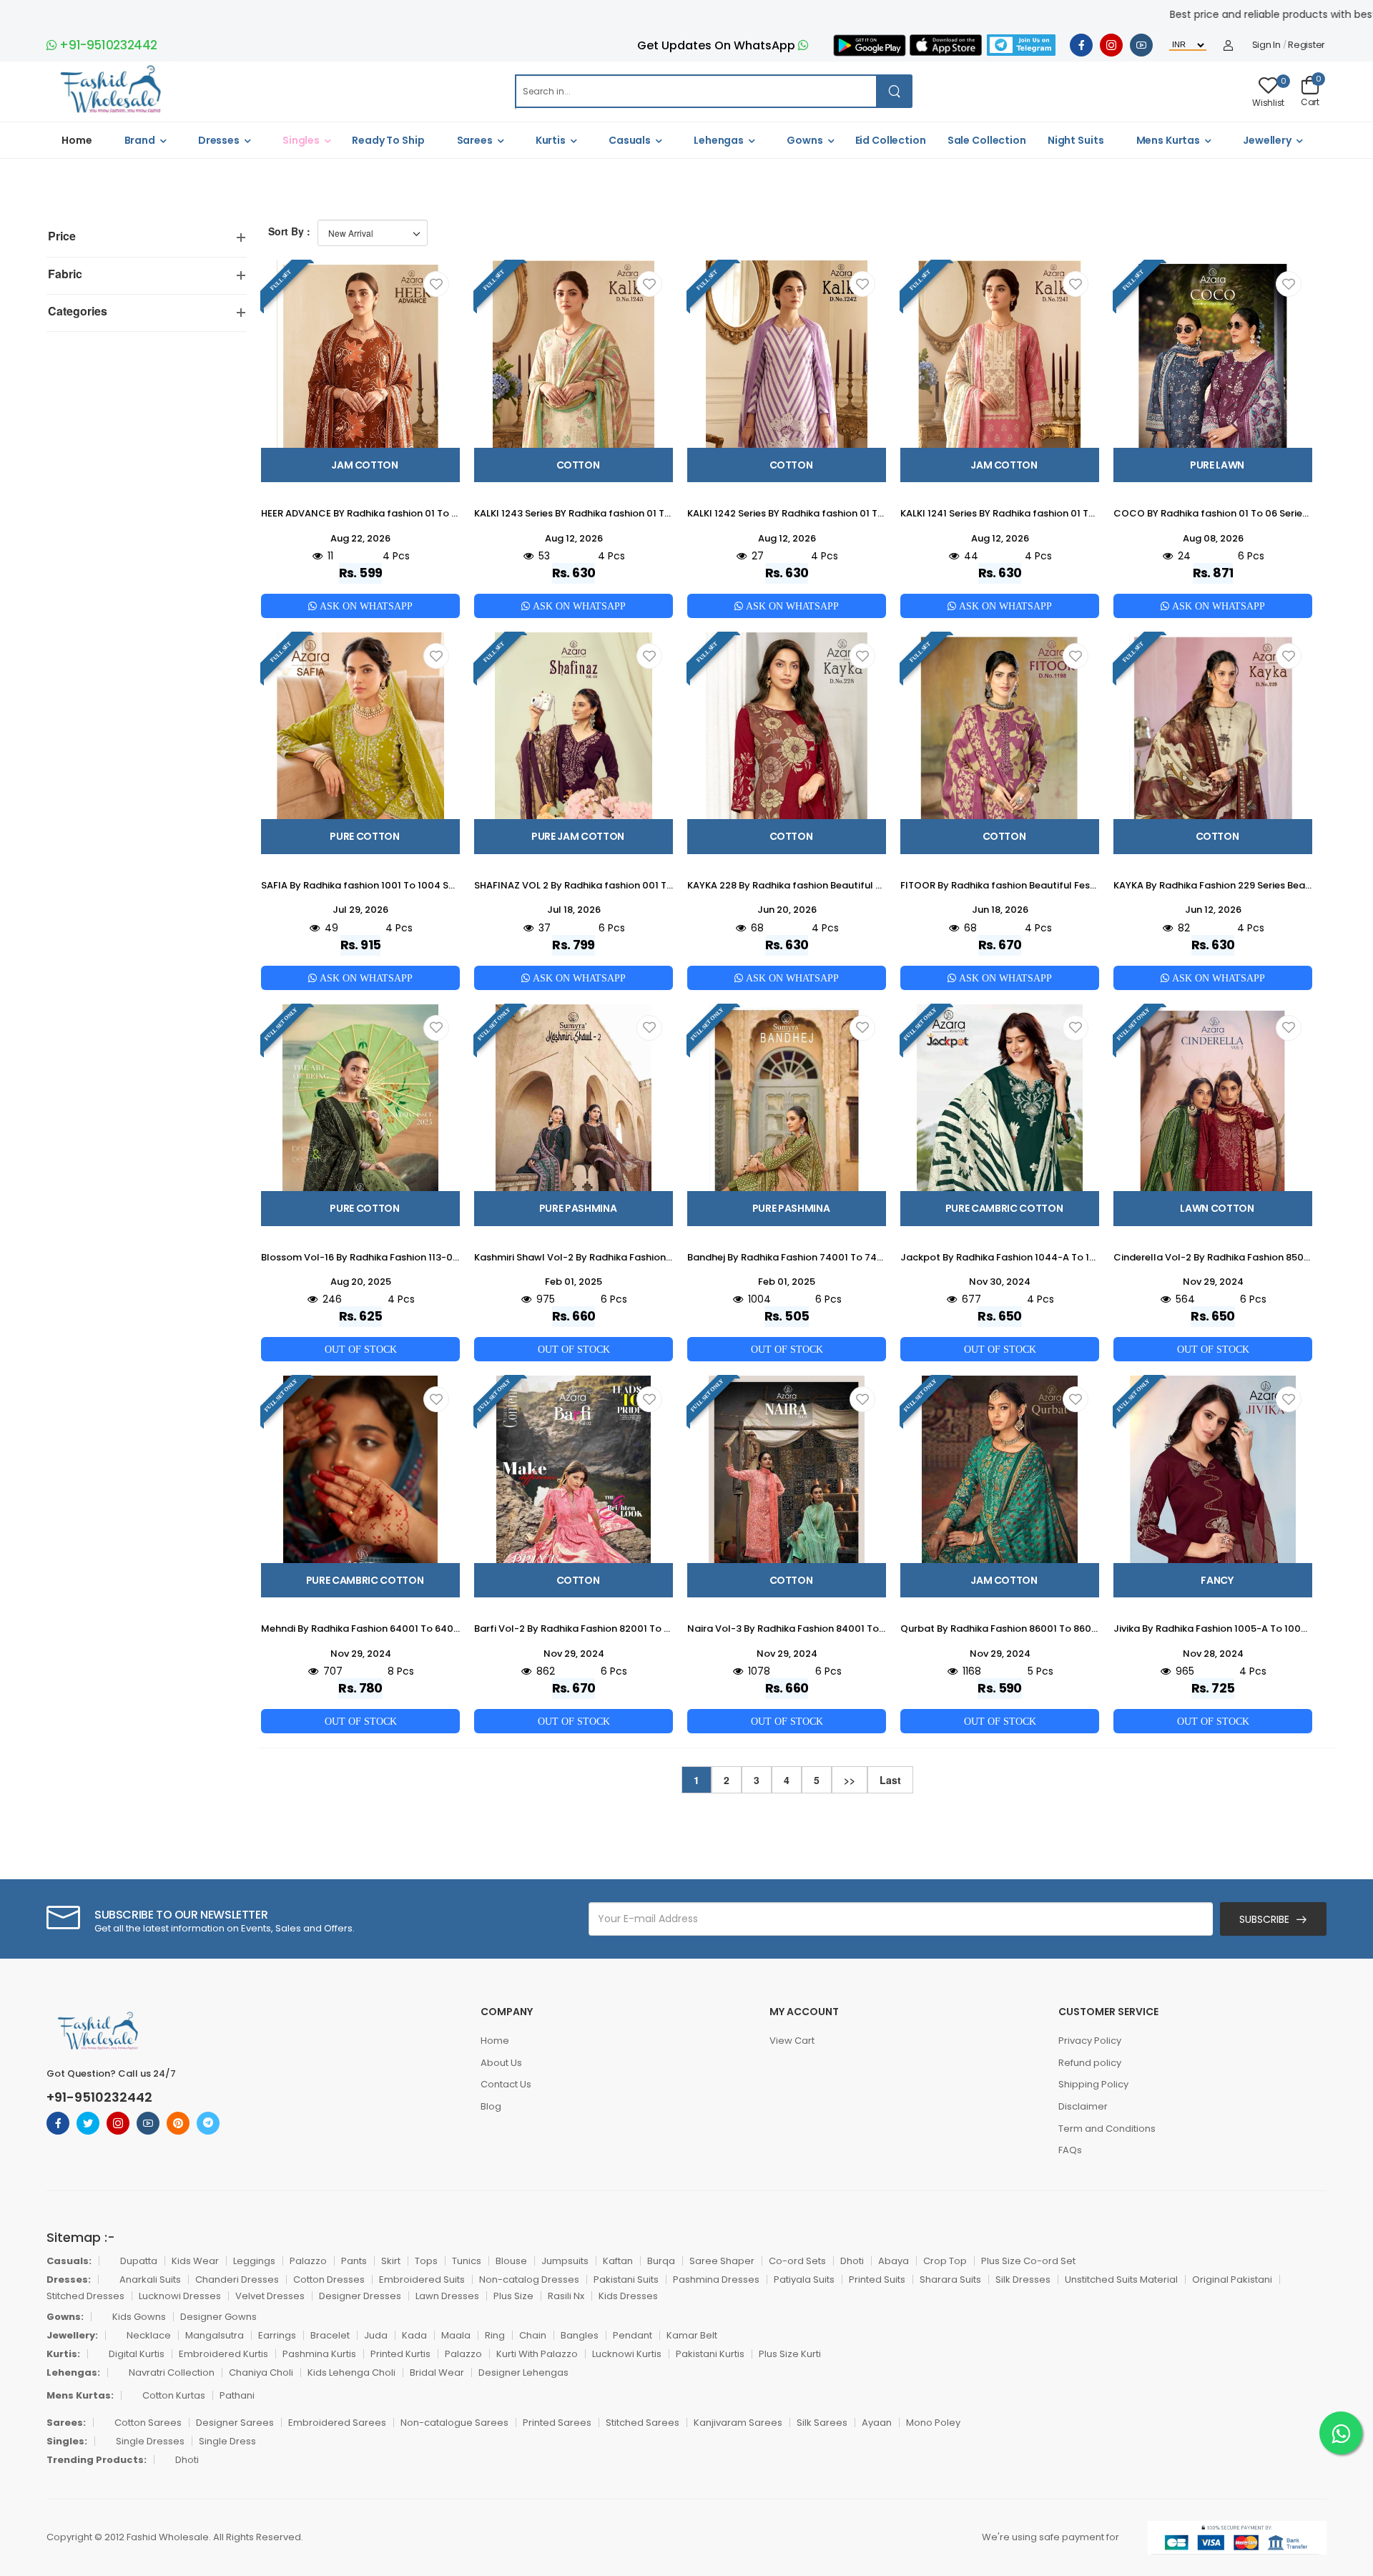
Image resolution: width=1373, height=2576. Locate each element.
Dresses (219, 140)
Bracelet (330, 2335)
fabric (65, 274)
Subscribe (1264, 1919)
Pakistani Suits (626, 2279)
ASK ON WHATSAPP (365, 606)
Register (1306, 45)
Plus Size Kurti (790, 2354)
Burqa (661, 2261)
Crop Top (945, 2261)
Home (77, 140)
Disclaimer (1083, 2106)
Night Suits (1076, 140)
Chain (533, 2335)
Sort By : (289, 231)
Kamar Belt (692, 2335)
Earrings (277, 2335)
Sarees (475, 140)
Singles (301, 140)
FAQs (1070, 2150)
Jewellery (1267, 140)
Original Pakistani (1232, 2279)
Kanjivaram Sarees (738, 2423)
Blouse (511, 2261)
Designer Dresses (360, 2296)
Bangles (580, 2335)
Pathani (237, 2395)
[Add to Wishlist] (436, 284)
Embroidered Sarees (337, 2423)
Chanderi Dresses (237, 2279)
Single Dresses (150, 2441)
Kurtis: (63, 2354)
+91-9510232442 (107, 45)
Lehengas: (73, 2372)
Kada (414, 2335)
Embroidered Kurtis (223, 2354)
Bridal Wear (437, 2372)
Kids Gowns (139, 2317)
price (62, 236)
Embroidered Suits (422, 2279)
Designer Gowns (218, 2317)
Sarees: (66, 2423)
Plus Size (513, 2296)
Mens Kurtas (1168, 140)
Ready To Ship (388, 140)
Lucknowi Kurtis (627, 2354)
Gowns (804, 140)
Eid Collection (891, 140)
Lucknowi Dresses (180, 2296)
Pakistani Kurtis (710, 2354)
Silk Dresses (1023, 2279)
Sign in (1266, 45)
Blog (491, 2106)
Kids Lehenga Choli (351, 2372)
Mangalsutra (215, 2335)
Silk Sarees (822, 2423)
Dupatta (139, 2261)
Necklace (149, 2335)
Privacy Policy (1090, 2041)
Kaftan (618, 2261)
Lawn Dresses (447, 2296)
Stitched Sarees (643, 2423)
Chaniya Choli (261, 2372)
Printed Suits (877, 2279)
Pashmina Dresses (716, 2279)
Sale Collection (987, 140)
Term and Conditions (1107, 2129)
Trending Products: (97, 2460)
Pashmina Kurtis (319, 2354)
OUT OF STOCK (361, 1349)
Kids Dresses (628, 2296)
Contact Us (506, 2084)
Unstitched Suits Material (1121, 2279)
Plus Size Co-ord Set (1028, 2261)
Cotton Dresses (329, 2279)
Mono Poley (933, 2423)
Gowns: (65, 2317)
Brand (140, 140)
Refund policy (1090, 2063)
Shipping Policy (1093, 2084)
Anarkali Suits (150, 2279)
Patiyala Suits (804, 2279)
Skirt (391, 2261)
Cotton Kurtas (174, 2395)
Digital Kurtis (137, 2354)
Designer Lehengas (523, 2372)
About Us (501, 2063)
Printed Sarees (557, 2423)
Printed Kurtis (400, 2354)
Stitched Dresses (85, 2296)
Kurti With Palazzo (537, 2354)
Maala (456, 2335)
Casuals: (69, 2261)
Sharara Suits (950, 2279)
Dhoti (852, 2261)
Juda (376, 2335)
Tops (426, 2261)
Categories (78, 311)
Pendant (633, 2335)
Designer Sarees (235, 2423)
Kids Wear (195, 2261)
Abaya (894, 2261)
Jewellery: (72, 2335)
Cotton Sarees (148, 2423)
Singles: (67, 2441)
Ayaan (877, 2423)
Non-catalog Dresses (529, 2279)
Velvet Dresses (270, 2296)
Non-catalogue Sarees (454, 2423)
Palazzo (308, 2261)
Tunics (467, 2261)
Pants (354, 2261)
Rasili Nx (566, 2296)
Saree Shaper (722, 2261)
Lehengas (719, 140)
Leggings (254, 2261)
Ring (495, 2335)
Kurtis (551, 140)
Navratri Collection (172, 2372)
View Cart (792, 2041)
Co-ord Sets (797, 2261)
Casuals (630, 140)
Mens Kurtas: (80, 2395)
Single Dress (227, 2441)
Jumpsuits (565, 2261)
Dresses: (69, 2279)
